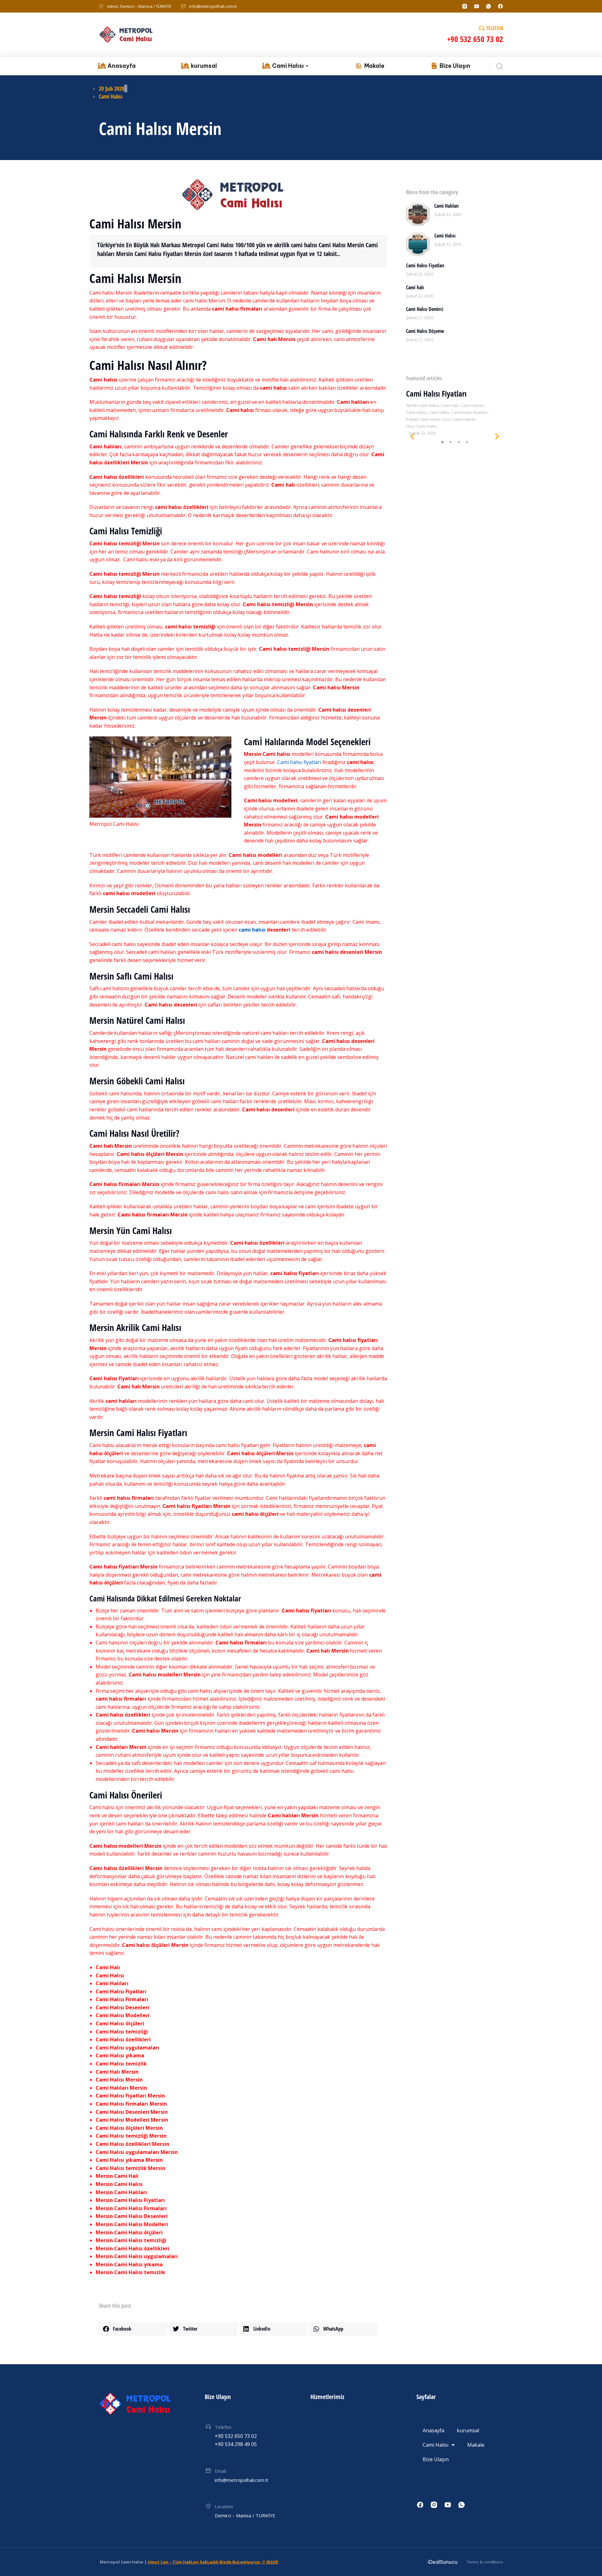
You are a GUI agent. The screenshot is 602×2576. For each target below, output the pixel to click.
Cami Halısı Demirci (425, 309)
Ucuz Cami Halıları (459, 419)
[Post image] (418, 214)
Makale (476, 2445)
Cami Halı (450, 405)
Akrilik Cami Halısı (422, 405)
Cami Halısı (111, 96)
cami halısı (252, 930)
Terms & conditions (485, 2562)
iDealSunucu (443, 2562)
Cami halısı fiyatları (299, 762)
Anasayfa (433, 2430)
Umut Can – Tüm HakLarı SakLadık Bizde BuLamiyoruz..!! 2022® (213, 2562)
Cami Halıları (446, 206)
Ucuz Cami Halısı (422, 426)
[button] (133, 2329)
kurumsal (468, 2430)
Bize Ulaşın (436, 2459)
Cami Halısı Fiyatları (425, 265)
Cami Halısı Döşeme (425, 331)
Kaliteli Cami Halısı (423, 419)
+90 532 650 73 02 (475, 39)
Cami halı (415, 287)
